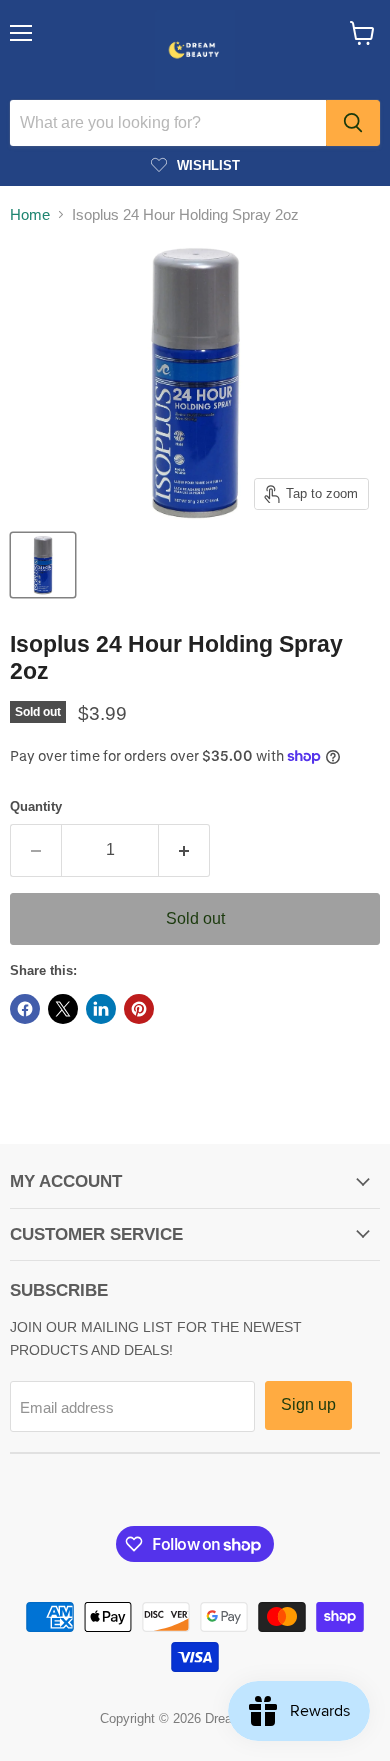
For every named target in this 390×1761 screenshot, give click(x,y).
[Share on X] (63, 1009)
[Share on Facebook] (25, 1009)
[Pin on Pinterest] (139, 1009)
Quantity (36, 806)
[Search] (353, 123)
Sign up (308, 1404)
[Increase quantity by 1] (184, 850)
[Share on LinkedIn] (101, 1009)
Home (30, 214)
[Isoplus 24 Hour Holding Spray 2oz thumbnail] (43, 565)
